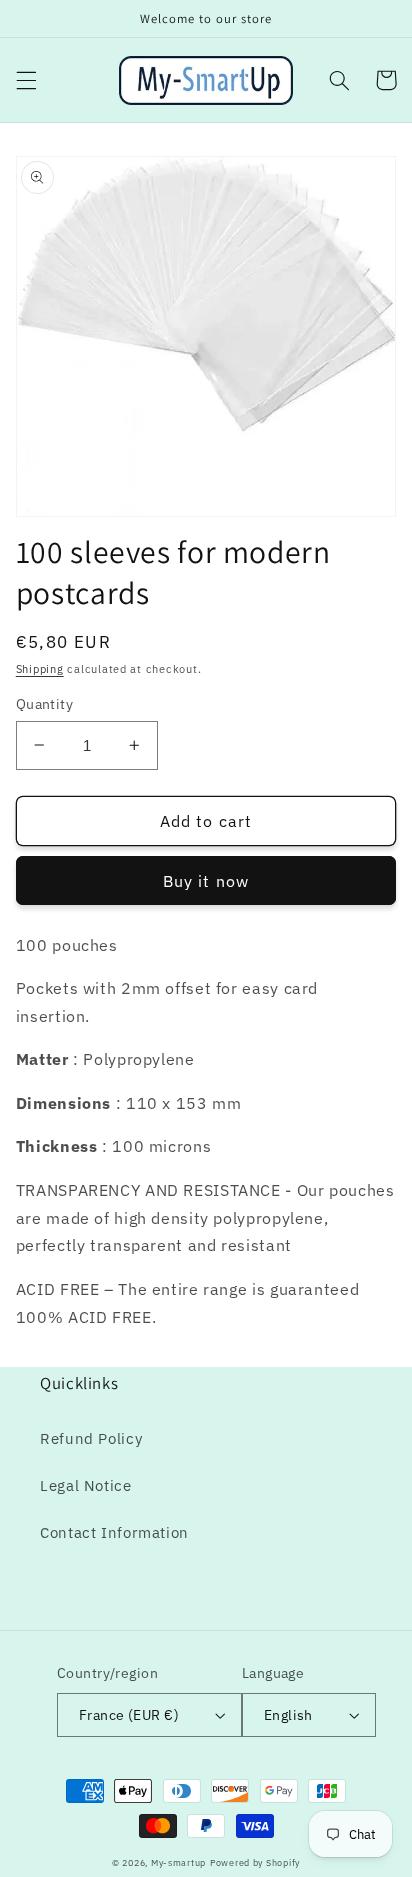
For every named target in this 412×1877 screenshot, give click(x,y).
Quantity (44, 704)
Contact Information (114, 1532)
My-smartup (178, 1862)
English (288, 1715)
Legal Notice (86, 1485)
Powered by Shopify (255, 1862)
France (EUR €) (129, 1715)
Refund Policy (91, 1438)
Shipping (40, 669)
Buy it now (206, 881)
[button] (26, 80)
